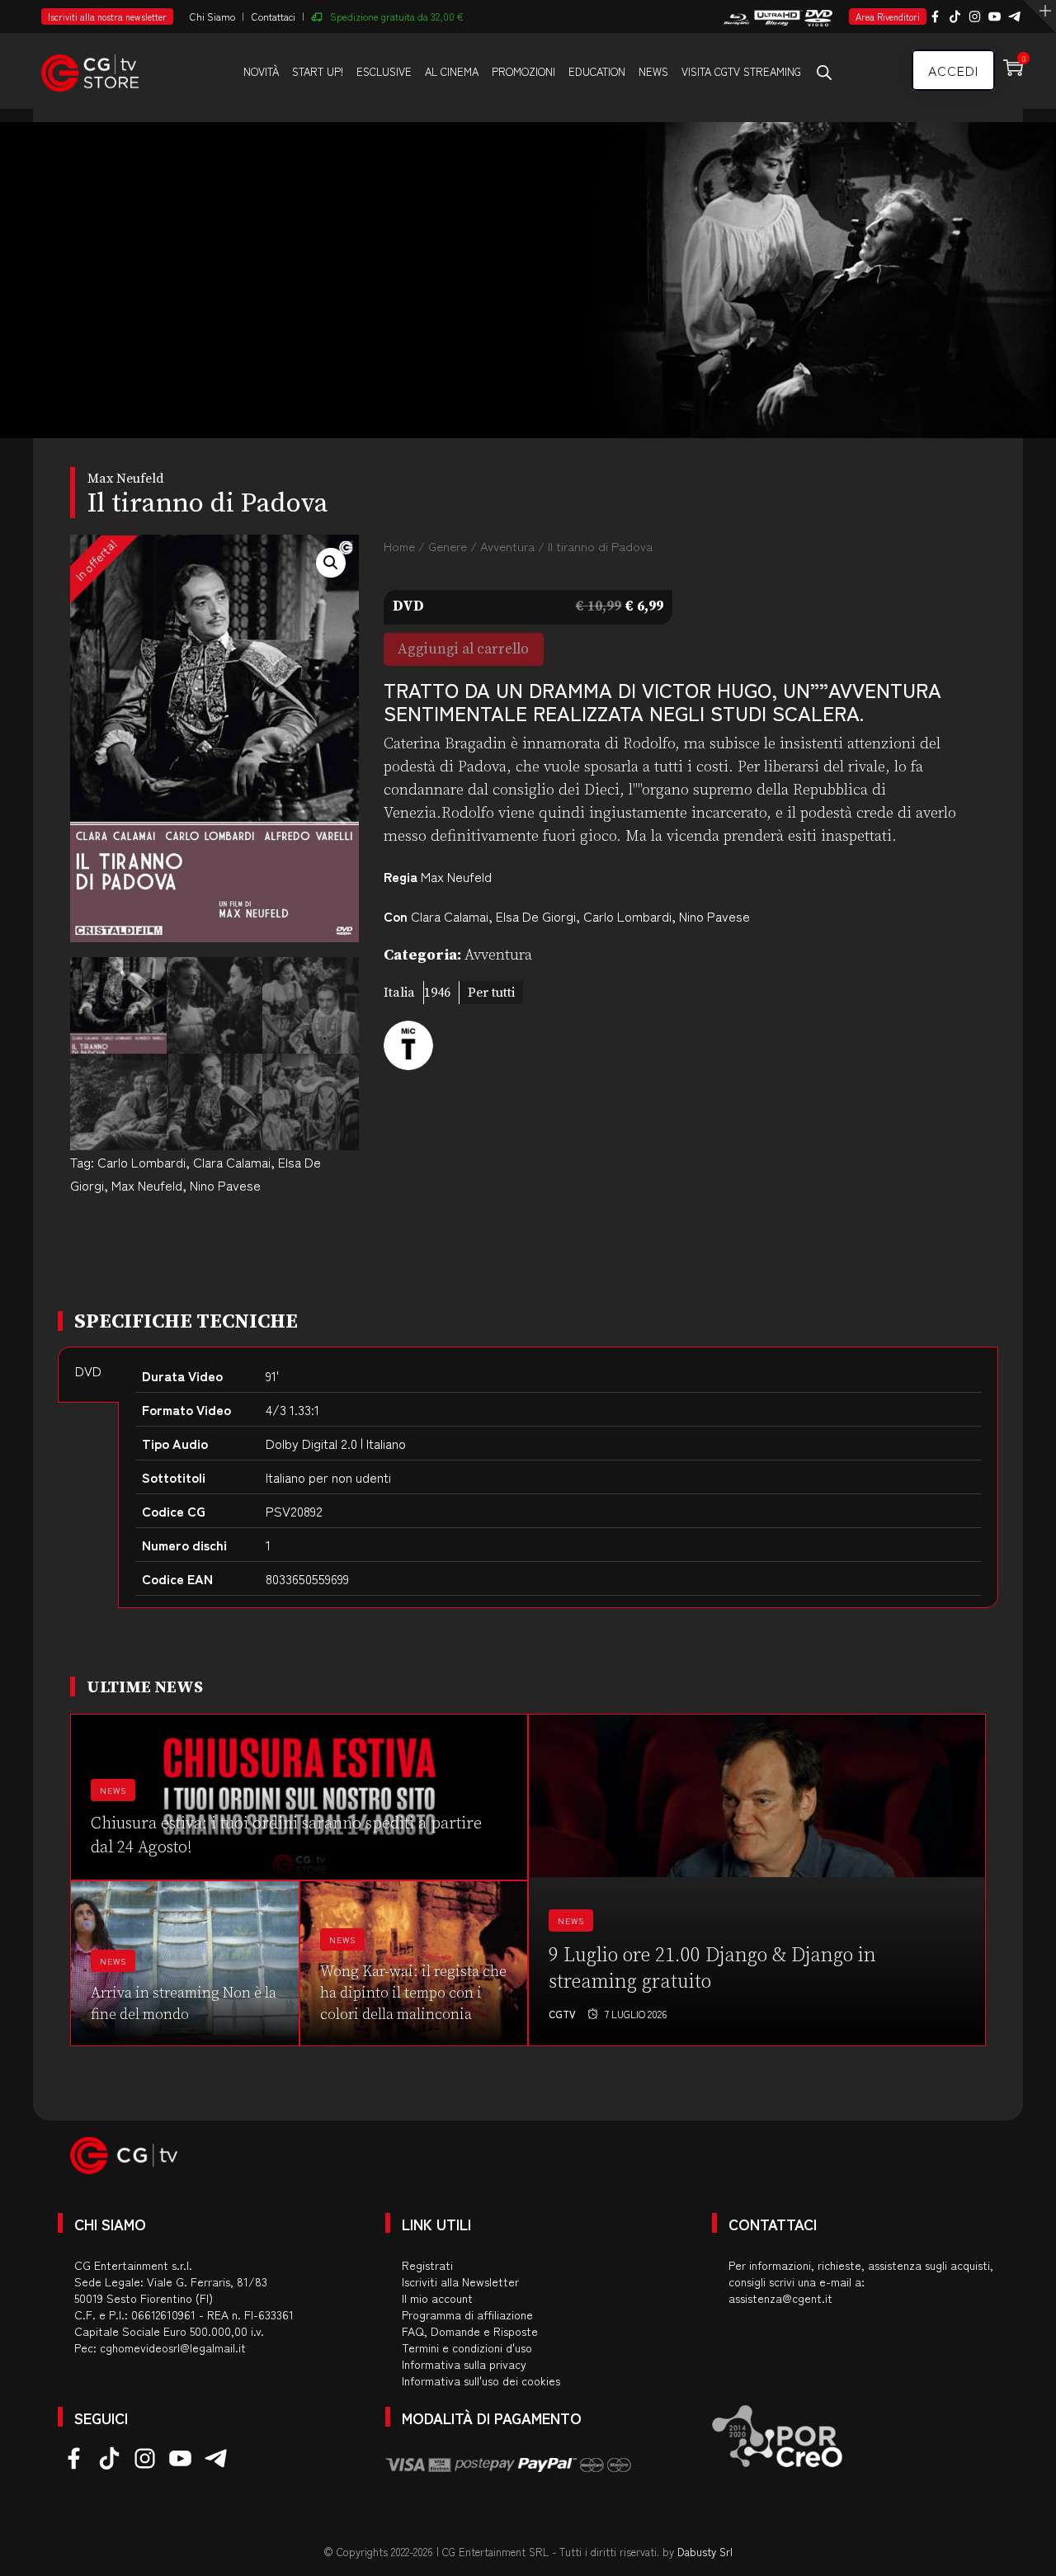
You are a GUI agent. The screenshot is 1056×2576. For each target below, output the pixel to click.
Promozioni (523, 71)
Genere (448, 546)
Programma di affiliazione (467, 2314)
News (653, 71)
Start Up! (318, 71)
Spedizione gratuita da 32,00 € (397, 16)
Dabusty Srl (705, 2552)
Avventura (507, 546)
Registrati (427, 2265)
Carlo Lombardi (141, 1162)
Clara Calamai (232, 1162)
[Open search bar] (824, 72)
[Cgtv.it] (90, 70)
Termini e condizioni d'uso (467, 2347)
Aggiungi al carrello (463, 649)
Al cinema (452, 71)
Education (597, 71)
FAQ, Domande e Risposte (470, 2331)
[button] (331, 563)
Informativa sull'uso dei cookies (481, 2380)
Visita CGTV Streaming (741, 71)
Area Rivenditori (888, 17)
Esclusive (384, 71)
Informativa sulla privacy (464, 2364)
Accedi (953, 70)
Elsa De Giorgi (536, 916)
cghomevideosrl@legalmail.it (173, 2347)
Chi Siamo (212, 16)
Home (399, 546)
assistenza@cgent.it (780, 2298)
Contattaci (273, 16)
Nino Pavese (225, 1185)
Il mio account (437, 2298)
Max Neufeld (147, 1185)
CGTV (562, 2014)
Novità (261, 71)
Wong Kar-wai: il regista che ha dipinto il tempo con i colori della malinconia (413, 1993)
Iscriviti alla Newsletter (460, 2281)
